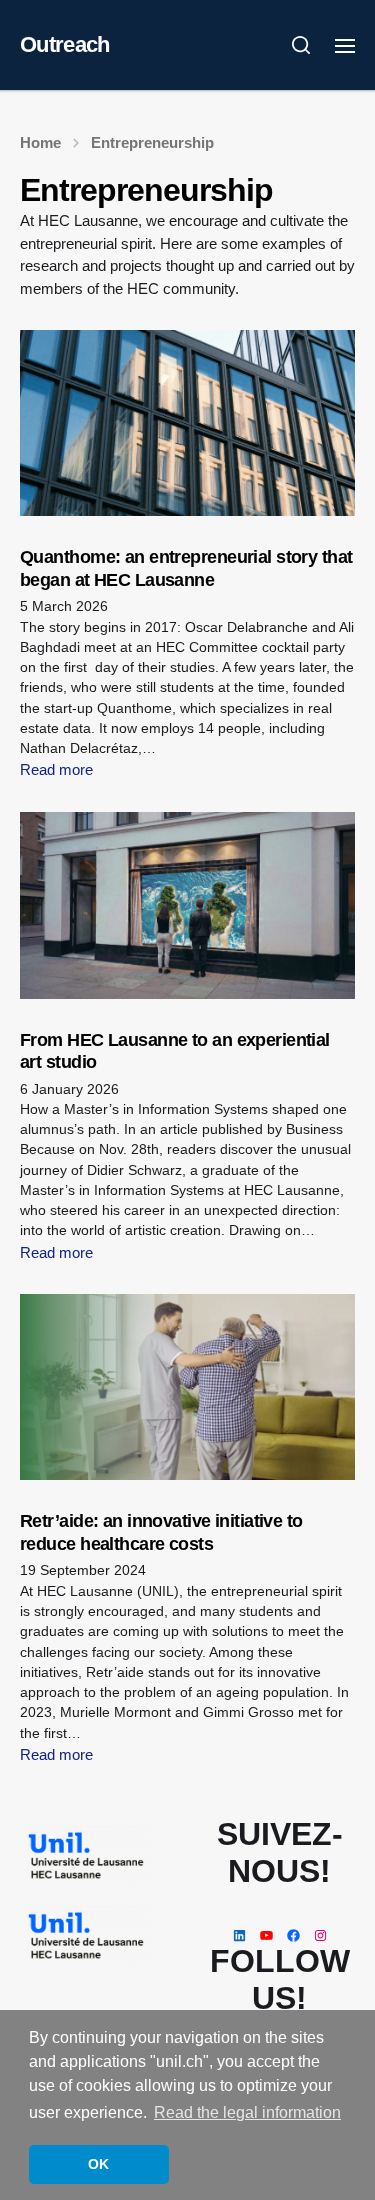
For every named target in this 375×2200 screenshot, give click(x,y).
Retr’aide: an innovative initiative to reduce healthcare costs (161, 1532)
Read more (56, 769)
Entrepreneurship (152, 142)
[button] (301, 45)
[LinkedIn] (239, 1935)
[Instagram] (320, 1935)
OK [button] (98, 2164)
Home (40, 142)
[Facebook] (293, 1935)
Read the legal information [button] (247, 2112)
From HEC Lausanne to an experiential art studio (175, 1051)
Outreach (65, 45)
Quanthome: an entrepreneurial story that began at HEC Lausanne (186, 568)
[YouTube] (266, 1935)
